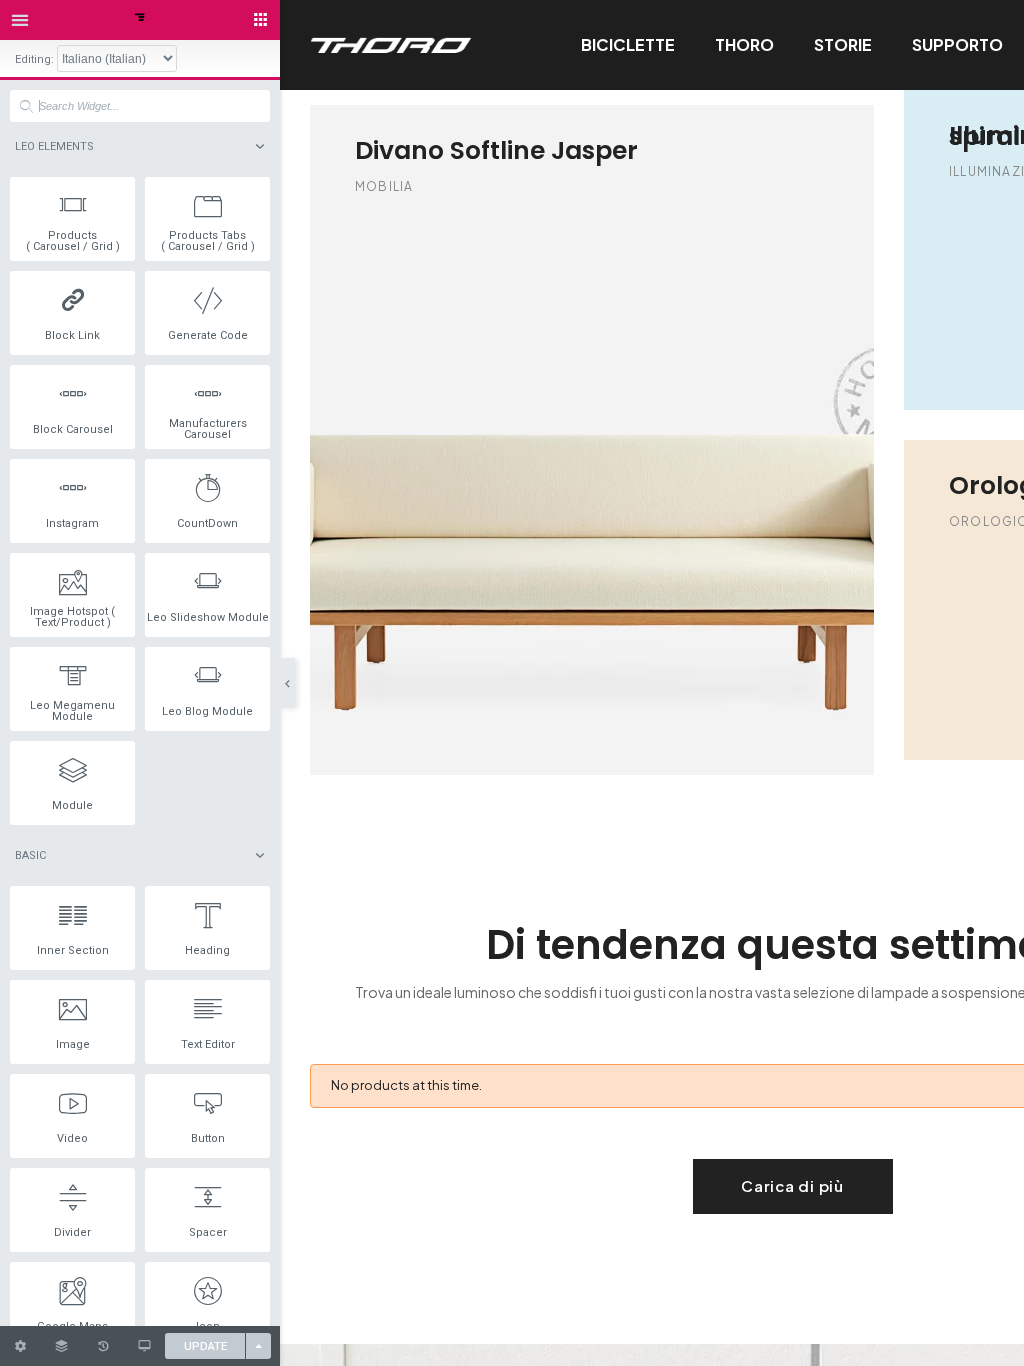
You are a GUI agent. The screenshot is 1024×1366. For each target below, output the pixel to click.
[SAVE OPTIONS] (258, 1346)
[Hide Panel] (287, 683)
